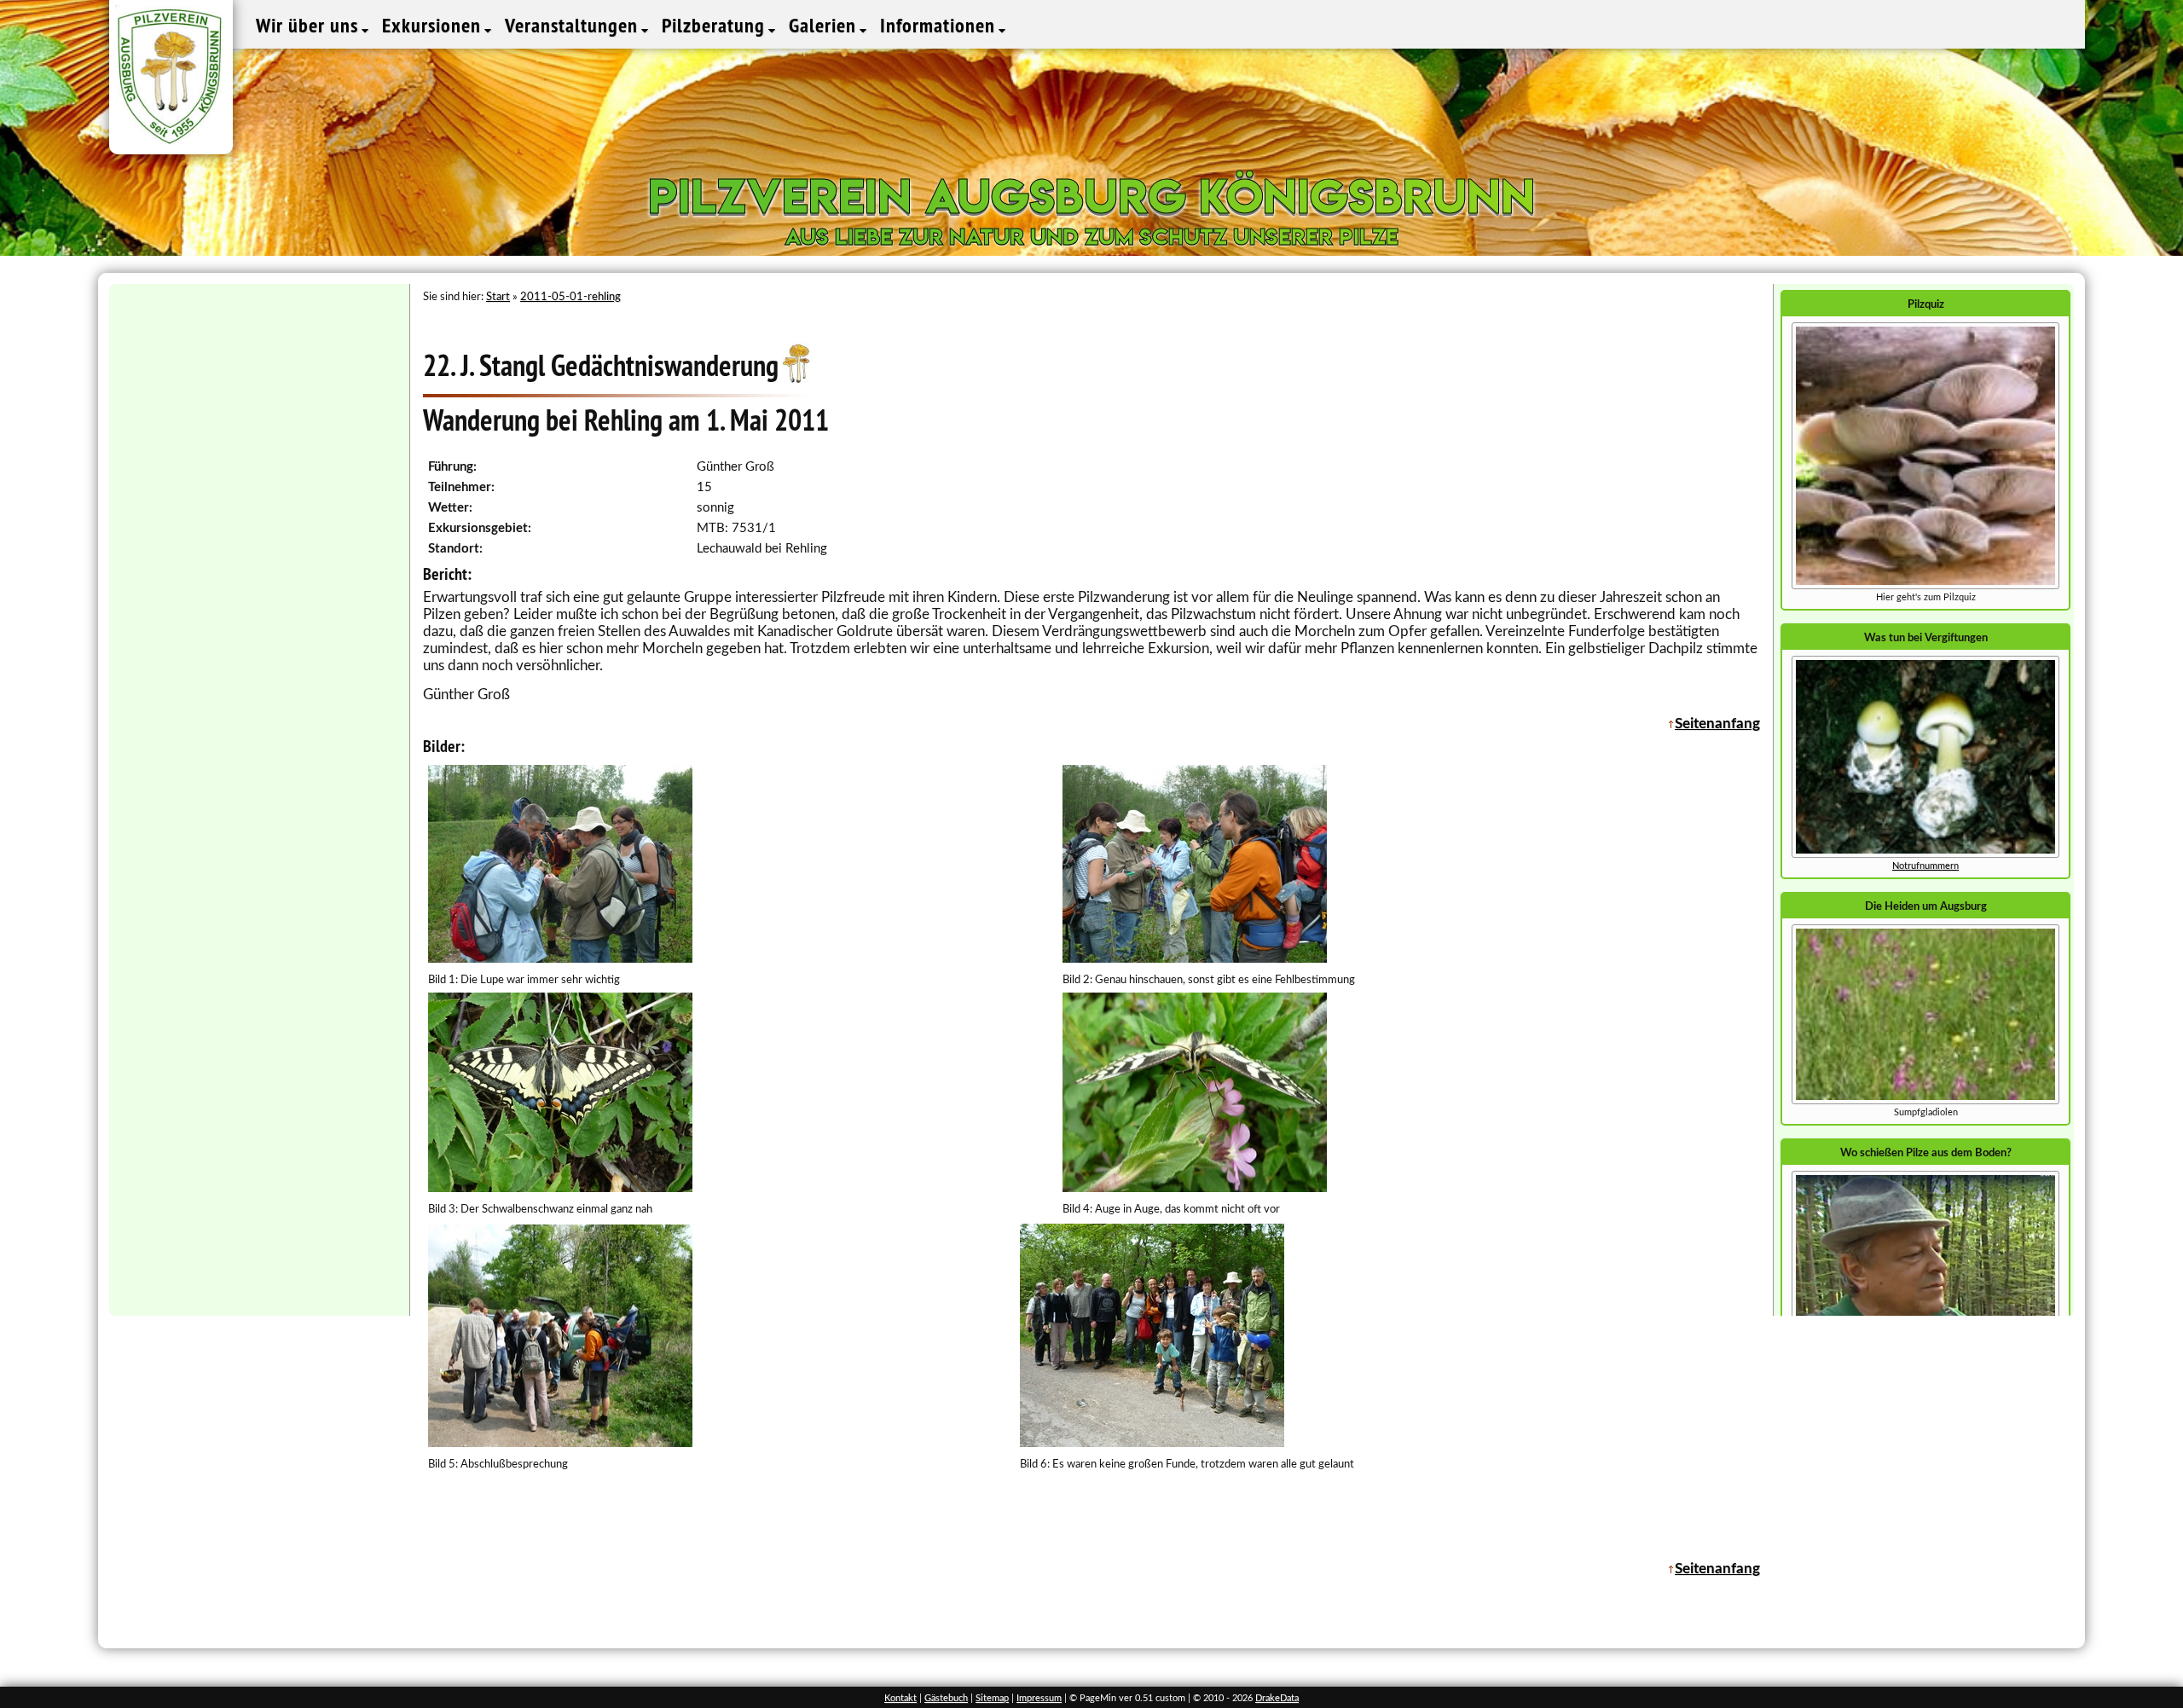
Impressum (1039, 1698)
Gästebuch (946, 1698)
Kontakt (900, 1698)
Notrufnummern (1925, 866)
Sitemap (992, 1698)
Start (498, 297)
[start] (1925, 1101)
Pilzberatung (716, 25)
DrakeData (1277, 1698)
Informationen (940, 25)
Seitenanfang (1717, 724)
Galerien (825, 25)
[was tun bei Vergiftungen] (1925, 855)
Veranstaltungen (574, 25)
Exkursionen (434, 25)
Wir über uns (310, 25)
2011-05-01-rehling (570, 297)
